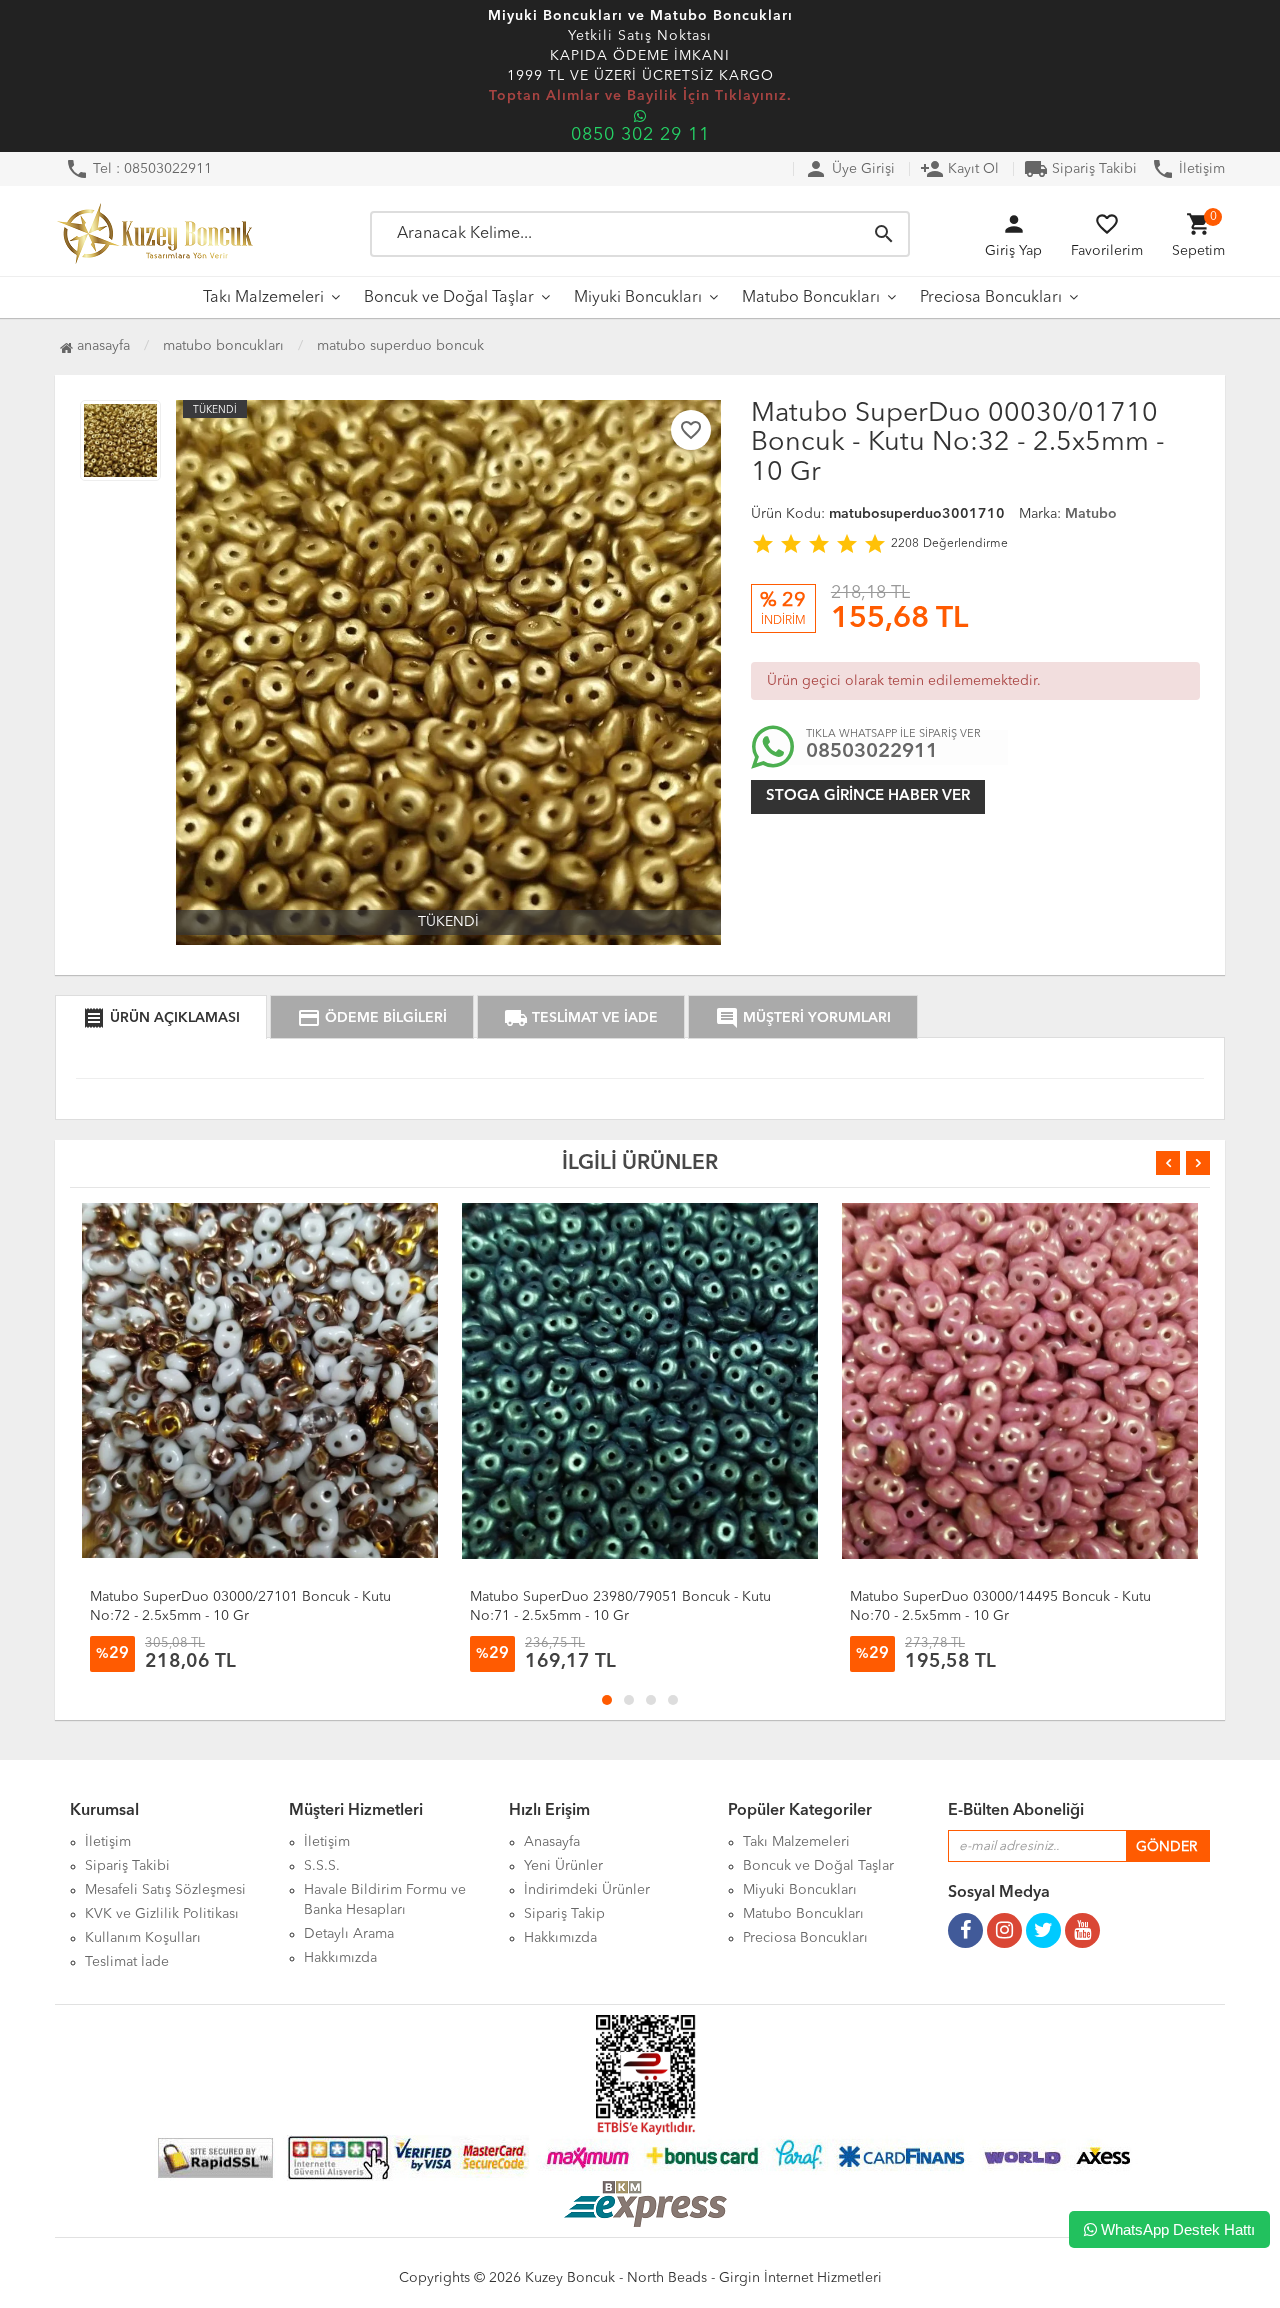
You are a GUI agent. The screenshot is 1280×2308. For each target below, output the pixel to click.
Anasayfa (101, 346)
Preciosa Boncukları (991, 298)
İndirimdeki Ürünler (587, 1890)
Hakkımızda (340, 1958)
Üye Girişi (849, 169)
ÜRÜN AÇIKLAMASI (161, 1018)
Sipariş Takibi (1080, 169)
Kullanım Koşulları (143, 1938)
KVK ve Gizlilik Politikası (162, 1914)
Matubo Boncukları (811, 298)
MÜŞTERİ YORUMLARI (803, 1018)
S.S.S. (322, 1866)
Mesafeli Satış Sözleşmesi (165, 1890)
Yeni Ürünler (563, 1866)
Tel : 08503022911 (138, 169)
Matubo (1091, 514)
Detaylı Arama (349, 1934)
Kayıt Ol (959, 169)
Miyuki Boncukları (638, 298)
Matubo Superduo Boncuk (400, 346)
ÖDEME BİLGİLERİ (372, 1018)
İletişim (1188, 169)
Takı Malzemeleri (263, 298)
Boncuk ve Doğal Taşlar (449, 298)
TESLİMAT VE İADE (581, 1018)
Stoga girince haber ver (868, 796)
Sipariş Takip (564, 1914)
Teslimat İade (127, 1962)
